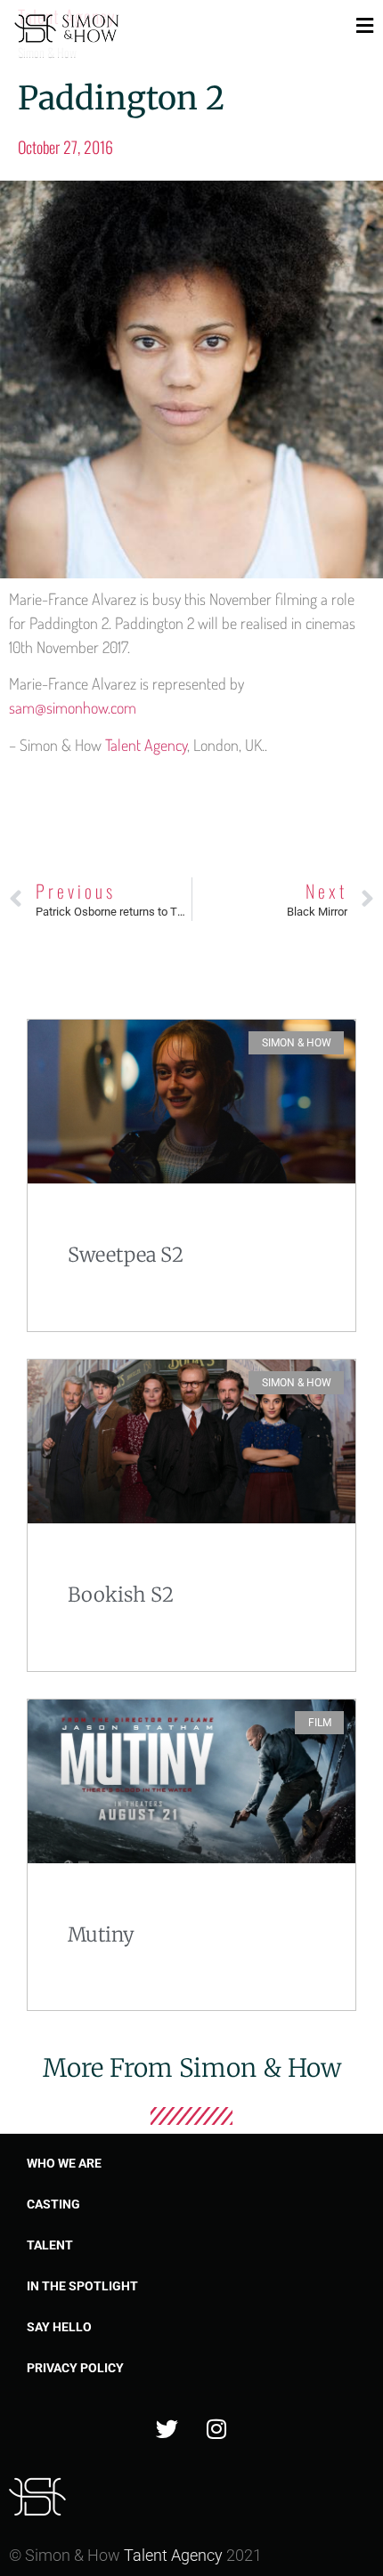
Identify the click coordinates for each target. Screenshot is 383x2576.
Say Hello (59, 2327)
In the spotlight (82, 2286)
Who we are (64, 2163)
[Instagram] (216, 2428)
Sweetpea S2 (126, 1255)
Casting (53, 2204)
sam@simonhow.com (73, 707)
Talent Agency (146, 745)
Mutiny (101, 1934)
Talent (50, 2245)
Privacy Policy (75, 2368)
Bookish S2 (121, 1595)
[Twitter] (167, 2428)
